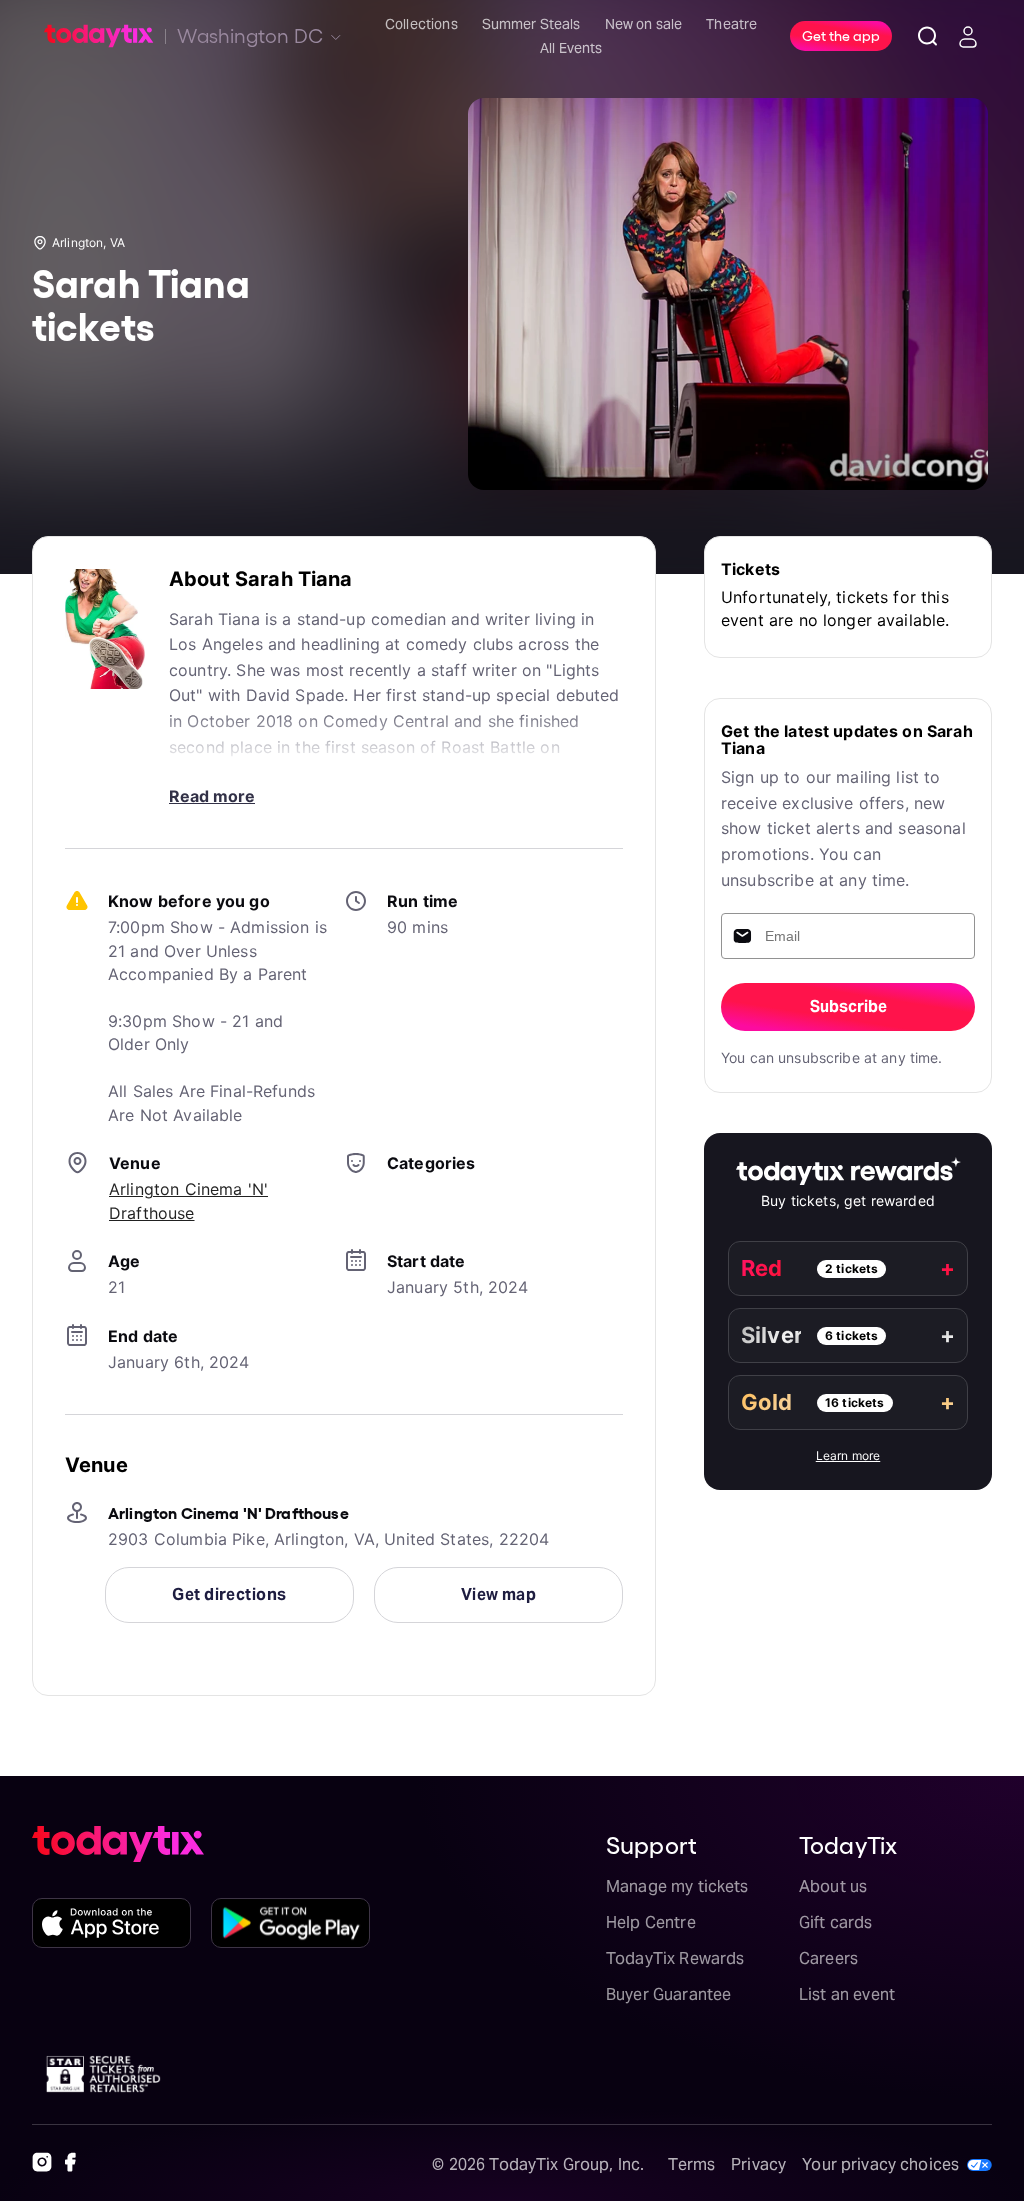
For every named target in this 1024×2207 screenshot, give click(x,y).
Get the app (841, 35)
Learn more (848, 1455)
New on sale (644, 24)
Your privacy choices (880, 2164)
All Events (571, 48)
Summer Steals (531, 24)
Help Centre (651, 1922)
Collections (421, 24)
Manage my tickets (677, 1886)
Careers (828, 1958)
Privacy (758, 2164)
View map (499, 1594)
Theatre (731, 24)
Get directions (229, 1594)
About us (833, 1886)
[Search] (928, 36)
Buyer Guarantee (668, 1994)
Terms (691, 2164)
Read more (212, 796)
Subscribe (848, 1006)
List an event (847, 1994)
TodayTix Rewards (675, 1958)
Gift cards (836, 1922)
